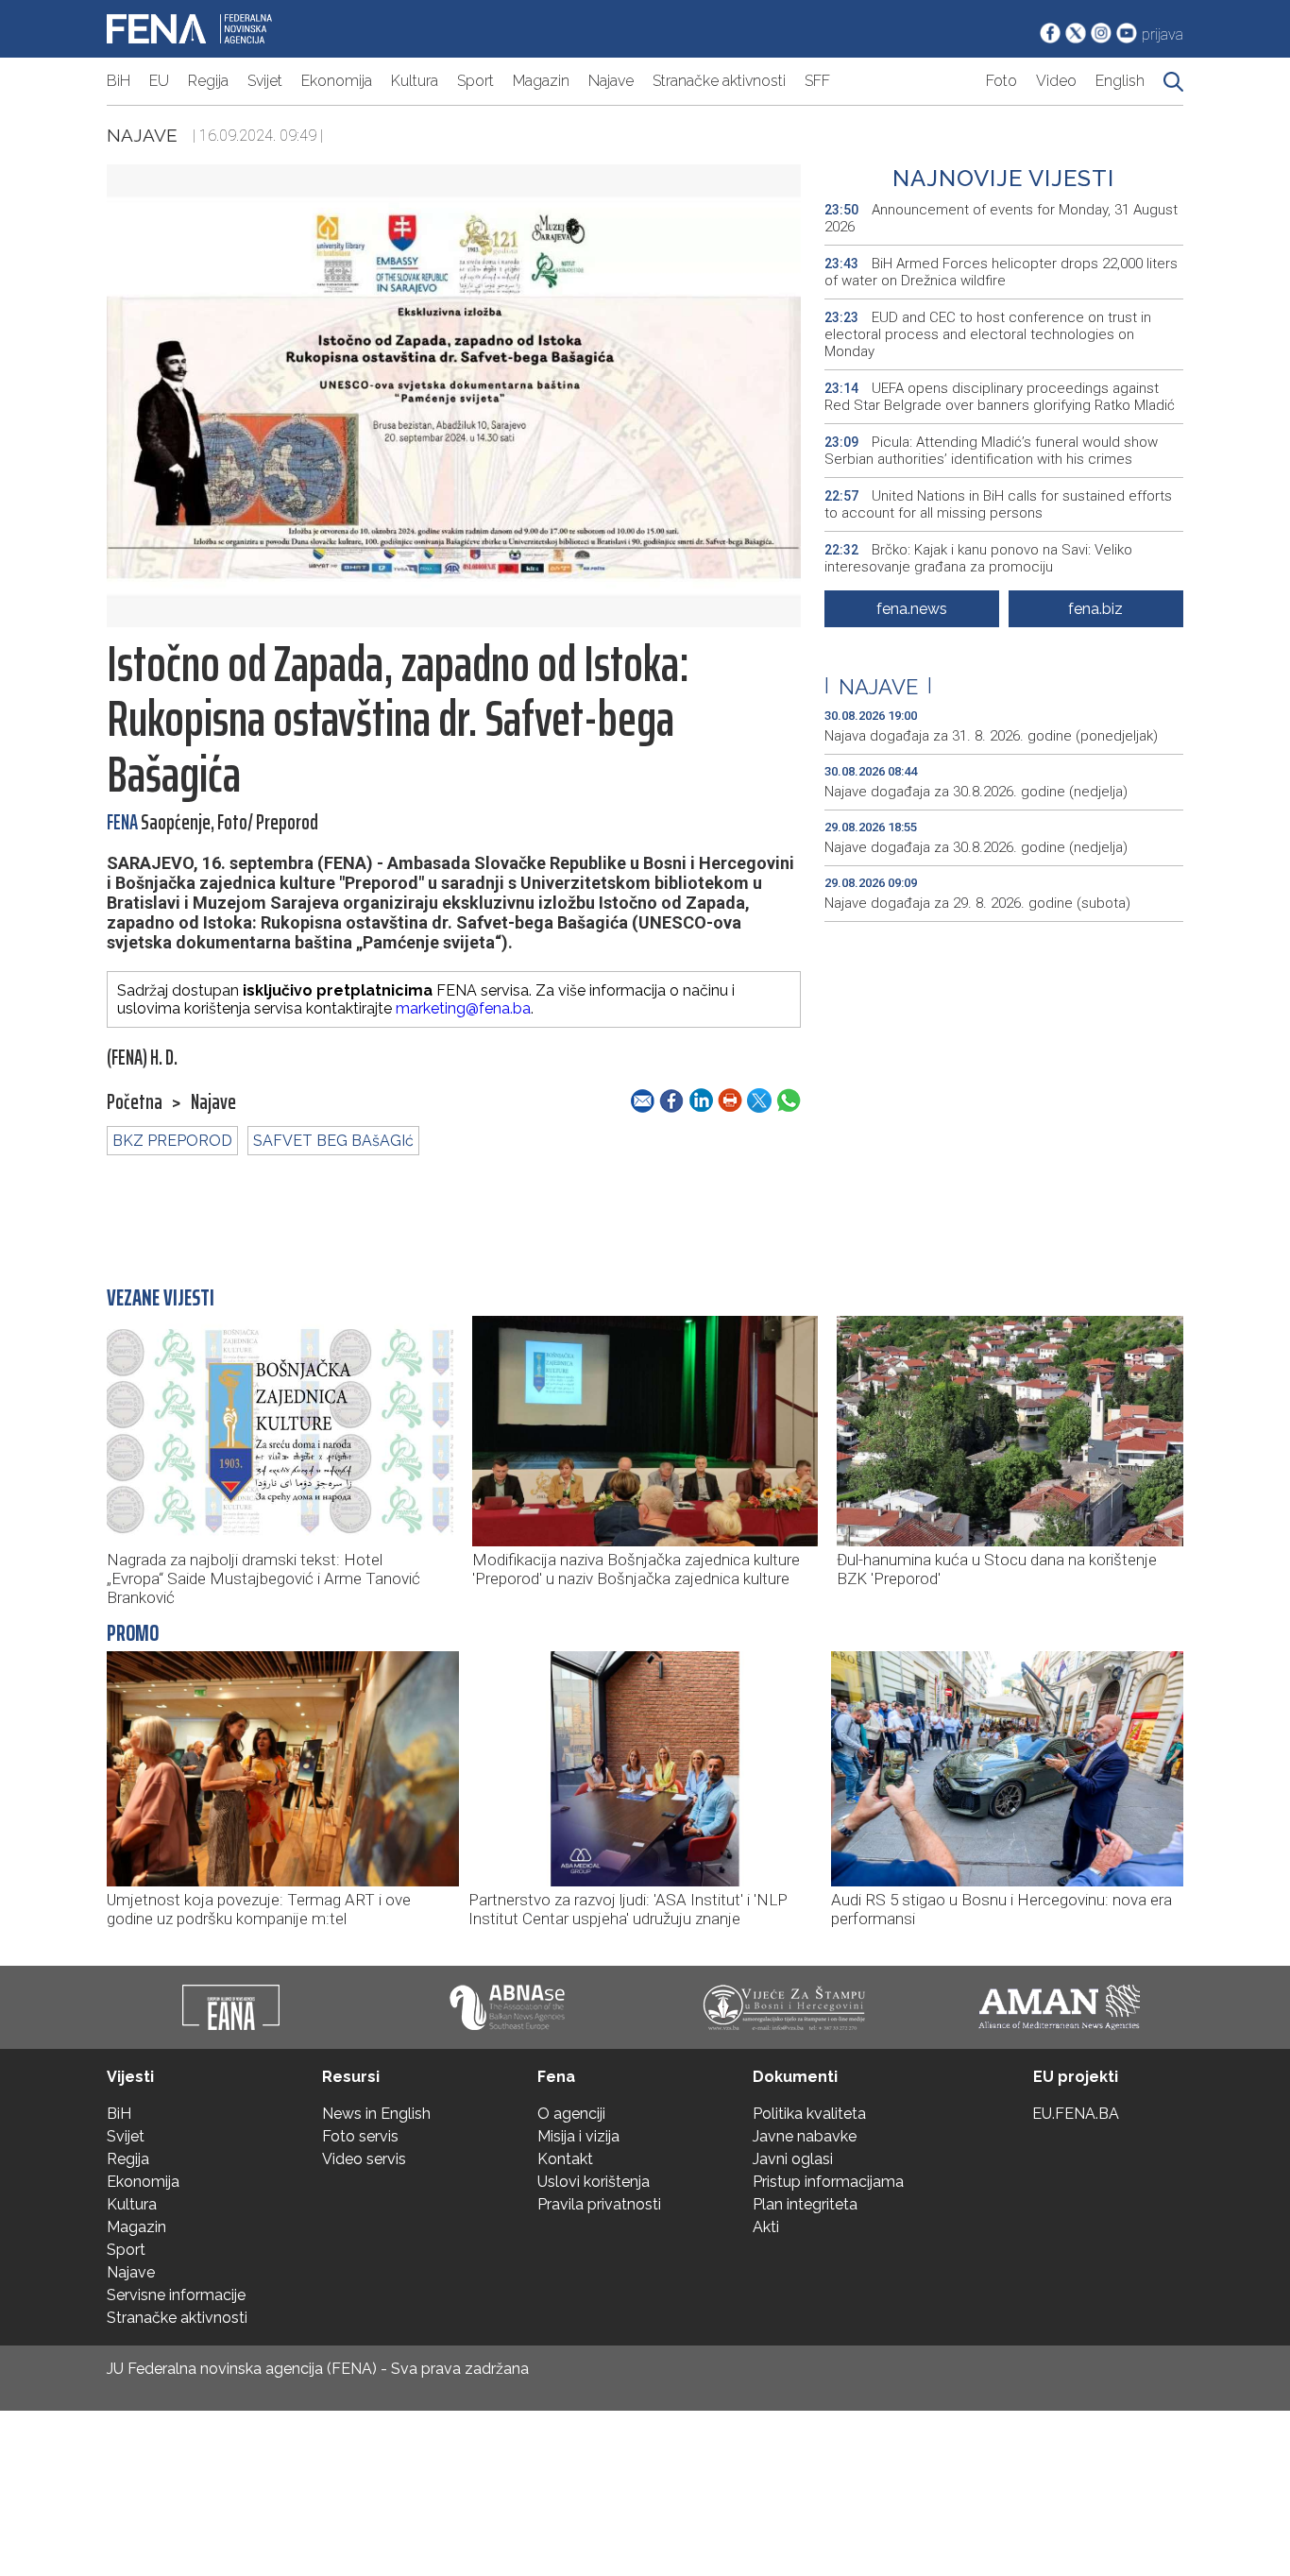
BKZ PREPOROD (172, 1141)
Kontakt (565, 2159)
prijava (1163, 34)
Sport (475, 81)
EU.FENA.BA (1076, 2114)
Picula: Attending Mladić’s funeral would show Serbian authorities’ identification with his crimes (991, 451)
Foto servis (360, 2136)
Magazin (541, 81)
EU (159, 81)
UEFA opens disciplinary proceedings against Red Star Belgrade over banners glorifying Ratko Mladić (1000, 397)
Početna (135, 1102)
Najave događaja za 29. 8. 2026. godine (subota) (977, 903)
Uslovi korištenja (594, 2182)
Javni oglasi (793, 2159)
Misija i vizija (578, 2136)
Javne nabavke (805, 2136)
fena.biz (1095, 609)
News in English (376, 2114)
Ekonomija (337, 81)
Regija (208, 81)
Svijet (265, 81)
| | (878, 687)
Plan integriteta (805, 2204)
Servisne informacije (176, 2295)
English (1120, 81)
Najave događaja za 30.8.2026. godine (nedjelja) (976, 792)
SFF (817, 81)
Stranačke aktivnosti (719, 81)
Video (1056, 81)
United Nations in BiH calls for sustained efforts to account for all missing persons (998, 504)
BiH (119, 81)
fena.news (912, 609)
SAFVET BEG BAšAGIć (333, 1141)
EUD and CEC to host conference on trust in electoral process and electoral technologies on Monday (988, 334)
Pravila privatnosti (599, 2204)
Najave (611, 81)
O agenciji (571, 2114)
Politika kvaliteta (809, 2114)
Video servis (364, 2159)
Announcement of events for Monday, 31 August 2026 (1001, 218)
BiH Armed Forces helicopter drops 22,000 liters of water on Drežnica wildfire (1001, 272)
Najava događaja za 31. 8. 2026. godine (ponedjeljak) (991, 736)
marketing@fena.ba (463, 1008)
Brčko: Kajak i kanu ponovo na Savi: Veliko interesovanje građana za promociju (978, 558)
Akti (766, 2227)
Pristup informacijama (828, 2182)
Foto (1001, 81)
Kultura (415, 81)
